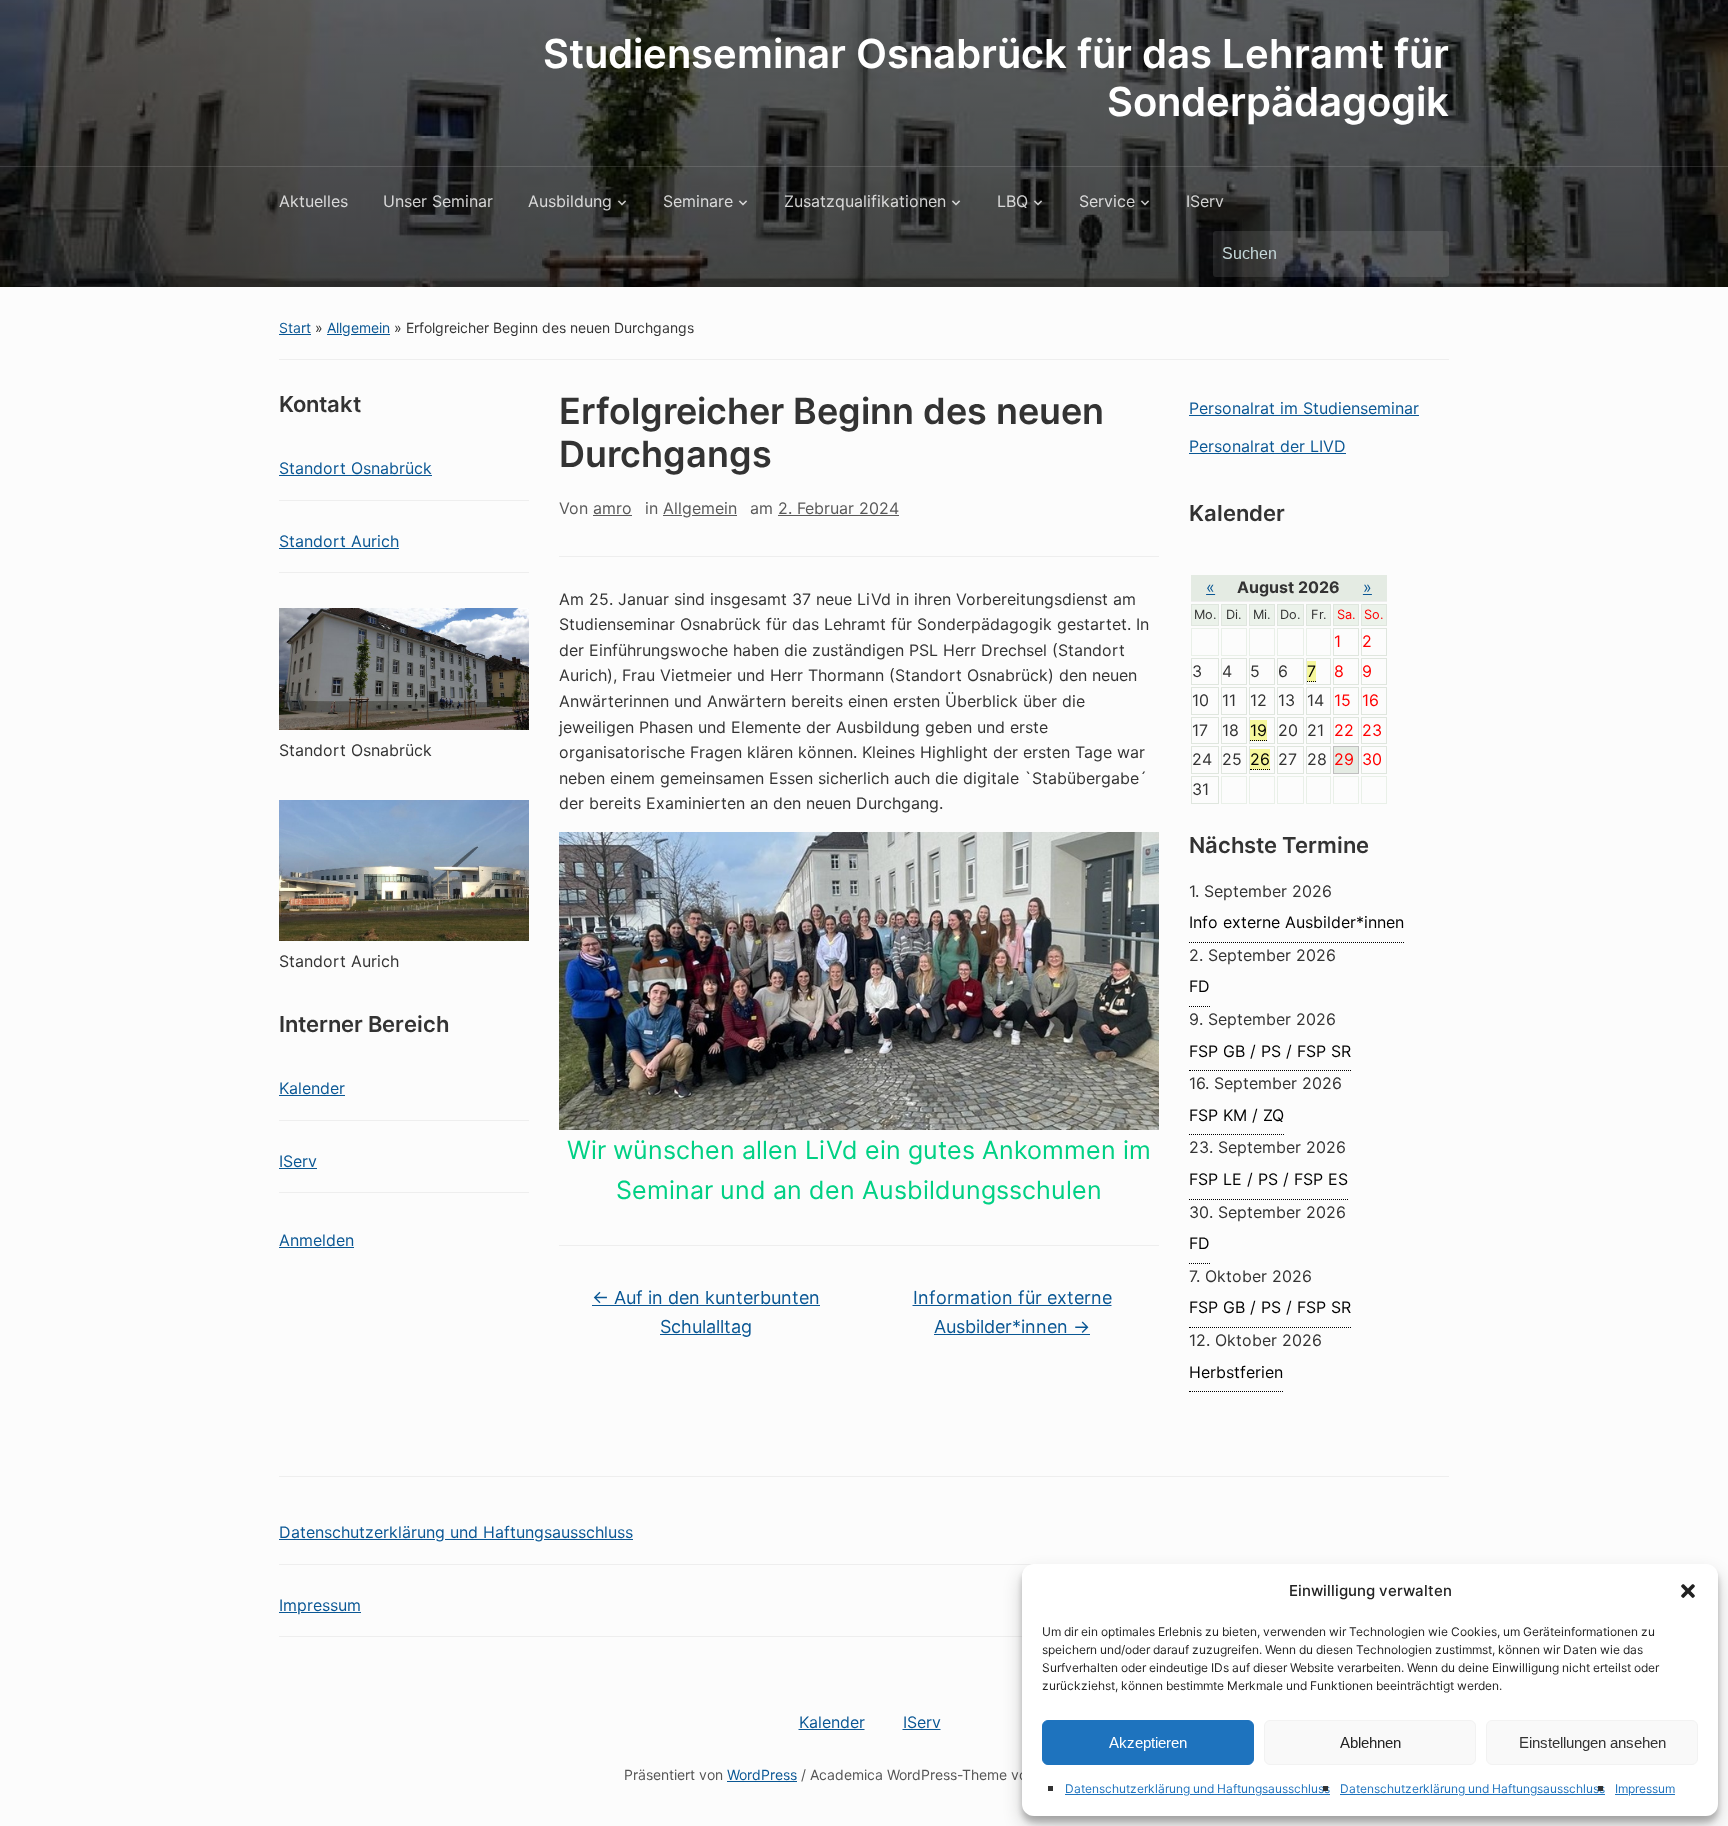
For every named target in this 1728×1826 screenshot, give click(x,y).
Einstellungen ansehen (1592, 1742)
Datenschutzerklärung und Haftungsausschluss (1197, 1788)
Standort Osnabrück (355, 468)
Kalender (312, 1088)
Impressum (1645, 1788)
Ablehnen (1370, 1742)
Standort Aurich (339, 541)
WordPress (762, 1774)
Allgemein (358, 327)
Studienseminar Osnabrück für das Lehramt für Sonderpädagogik (996, 77)
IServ (1205, 201)
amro (612, 508)
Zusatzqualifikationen (865, 201)
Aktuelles (313, 201)
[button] (1688, 1591)
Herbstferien (1236, 1372)
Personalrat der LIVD (1267, 446)
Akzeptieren (1148, 1742)
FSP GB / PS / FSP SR (1270, 1051)
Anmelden (316, 1240)
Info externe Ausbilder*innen (1296, 922)
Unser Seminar (438, 201)
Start (295, 327)
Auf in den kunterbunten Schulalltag (706, 1312)
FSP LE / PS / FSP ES (1268, 1179)
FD (1199, 986)
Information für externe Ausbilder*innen (1012, 1312)
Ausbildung (570, 201)
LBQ (1012, 201)
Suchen (1424, 254)
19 (1258, 730)
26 (1260, 759)
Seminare (698, 201)
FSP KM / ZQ (1236, 1115)
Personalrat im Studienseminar (1304, 408)
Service (1107, 201)
